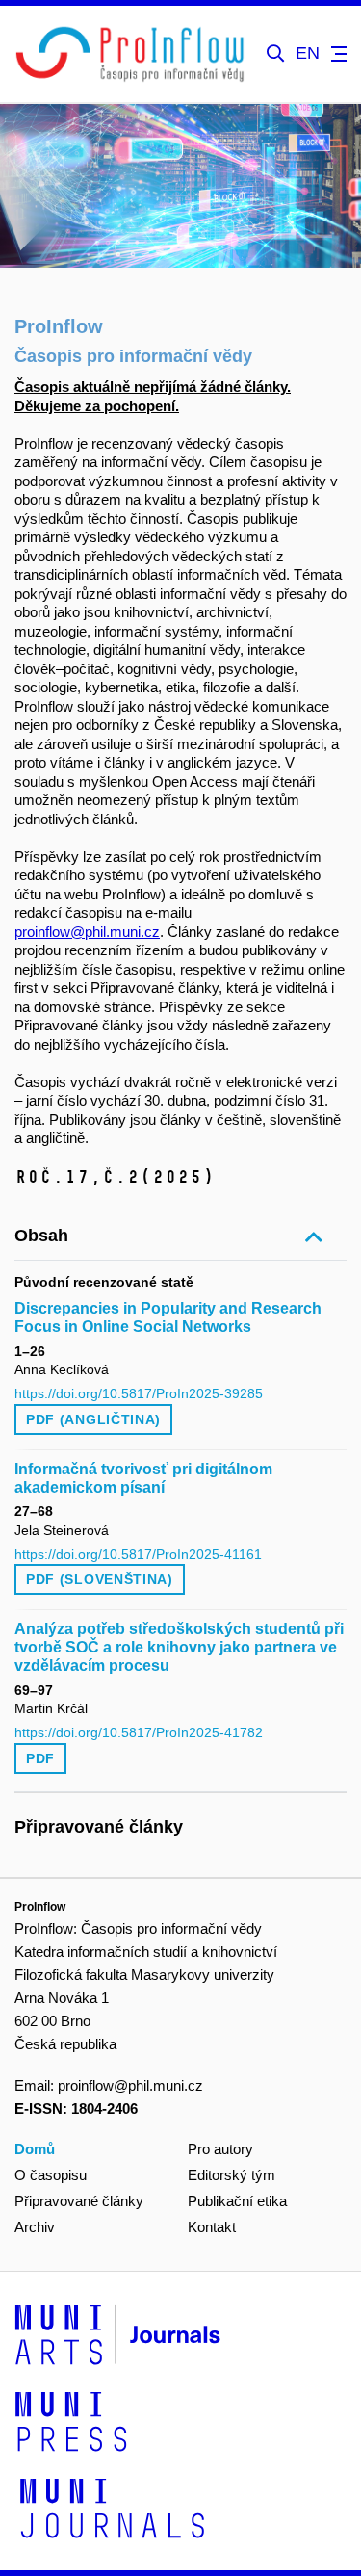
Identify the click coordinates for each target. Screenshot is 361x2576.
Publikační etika (237, 2201)
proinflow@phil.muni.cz (87, 932)
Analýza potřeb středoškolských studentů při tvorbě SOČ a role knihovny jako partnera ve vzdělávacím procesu (179, 1647)
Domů (35, 2149)
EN (308, 53)
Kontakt (212, 2227)
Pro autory (220, 2149)
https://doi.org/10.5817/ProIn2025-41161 (138, 1554)
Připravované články (79, 2201)
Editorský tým (232, 2175)
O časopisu (51, 2175)
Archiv (35, 2227)
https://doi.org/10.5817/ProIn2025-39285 (139, 1393)
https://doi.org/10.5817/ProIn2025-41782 (139, 1732)
